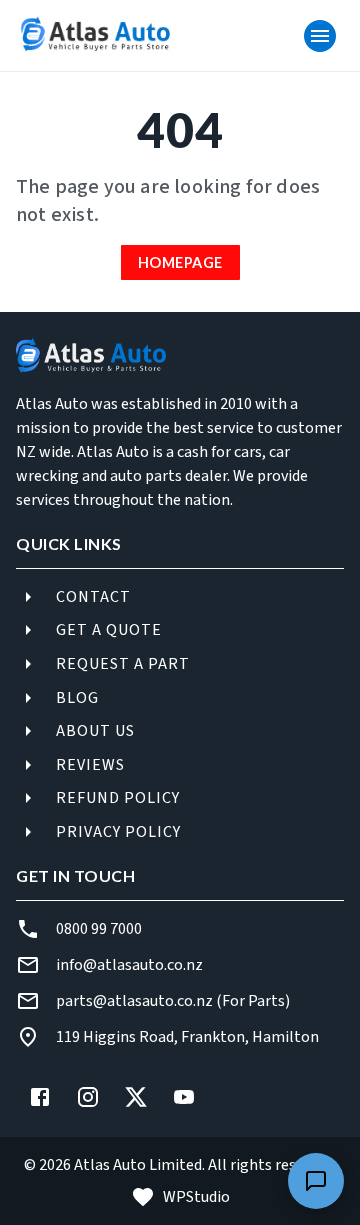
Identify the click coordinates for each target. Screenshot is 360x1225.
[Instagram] (88, 1097)
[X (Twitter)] (136, 1097)
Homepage (180, 262)
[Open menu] (320, 36)
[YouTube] (184, 1097)
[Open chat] (316, 1181)
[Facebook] (40, 1097)
